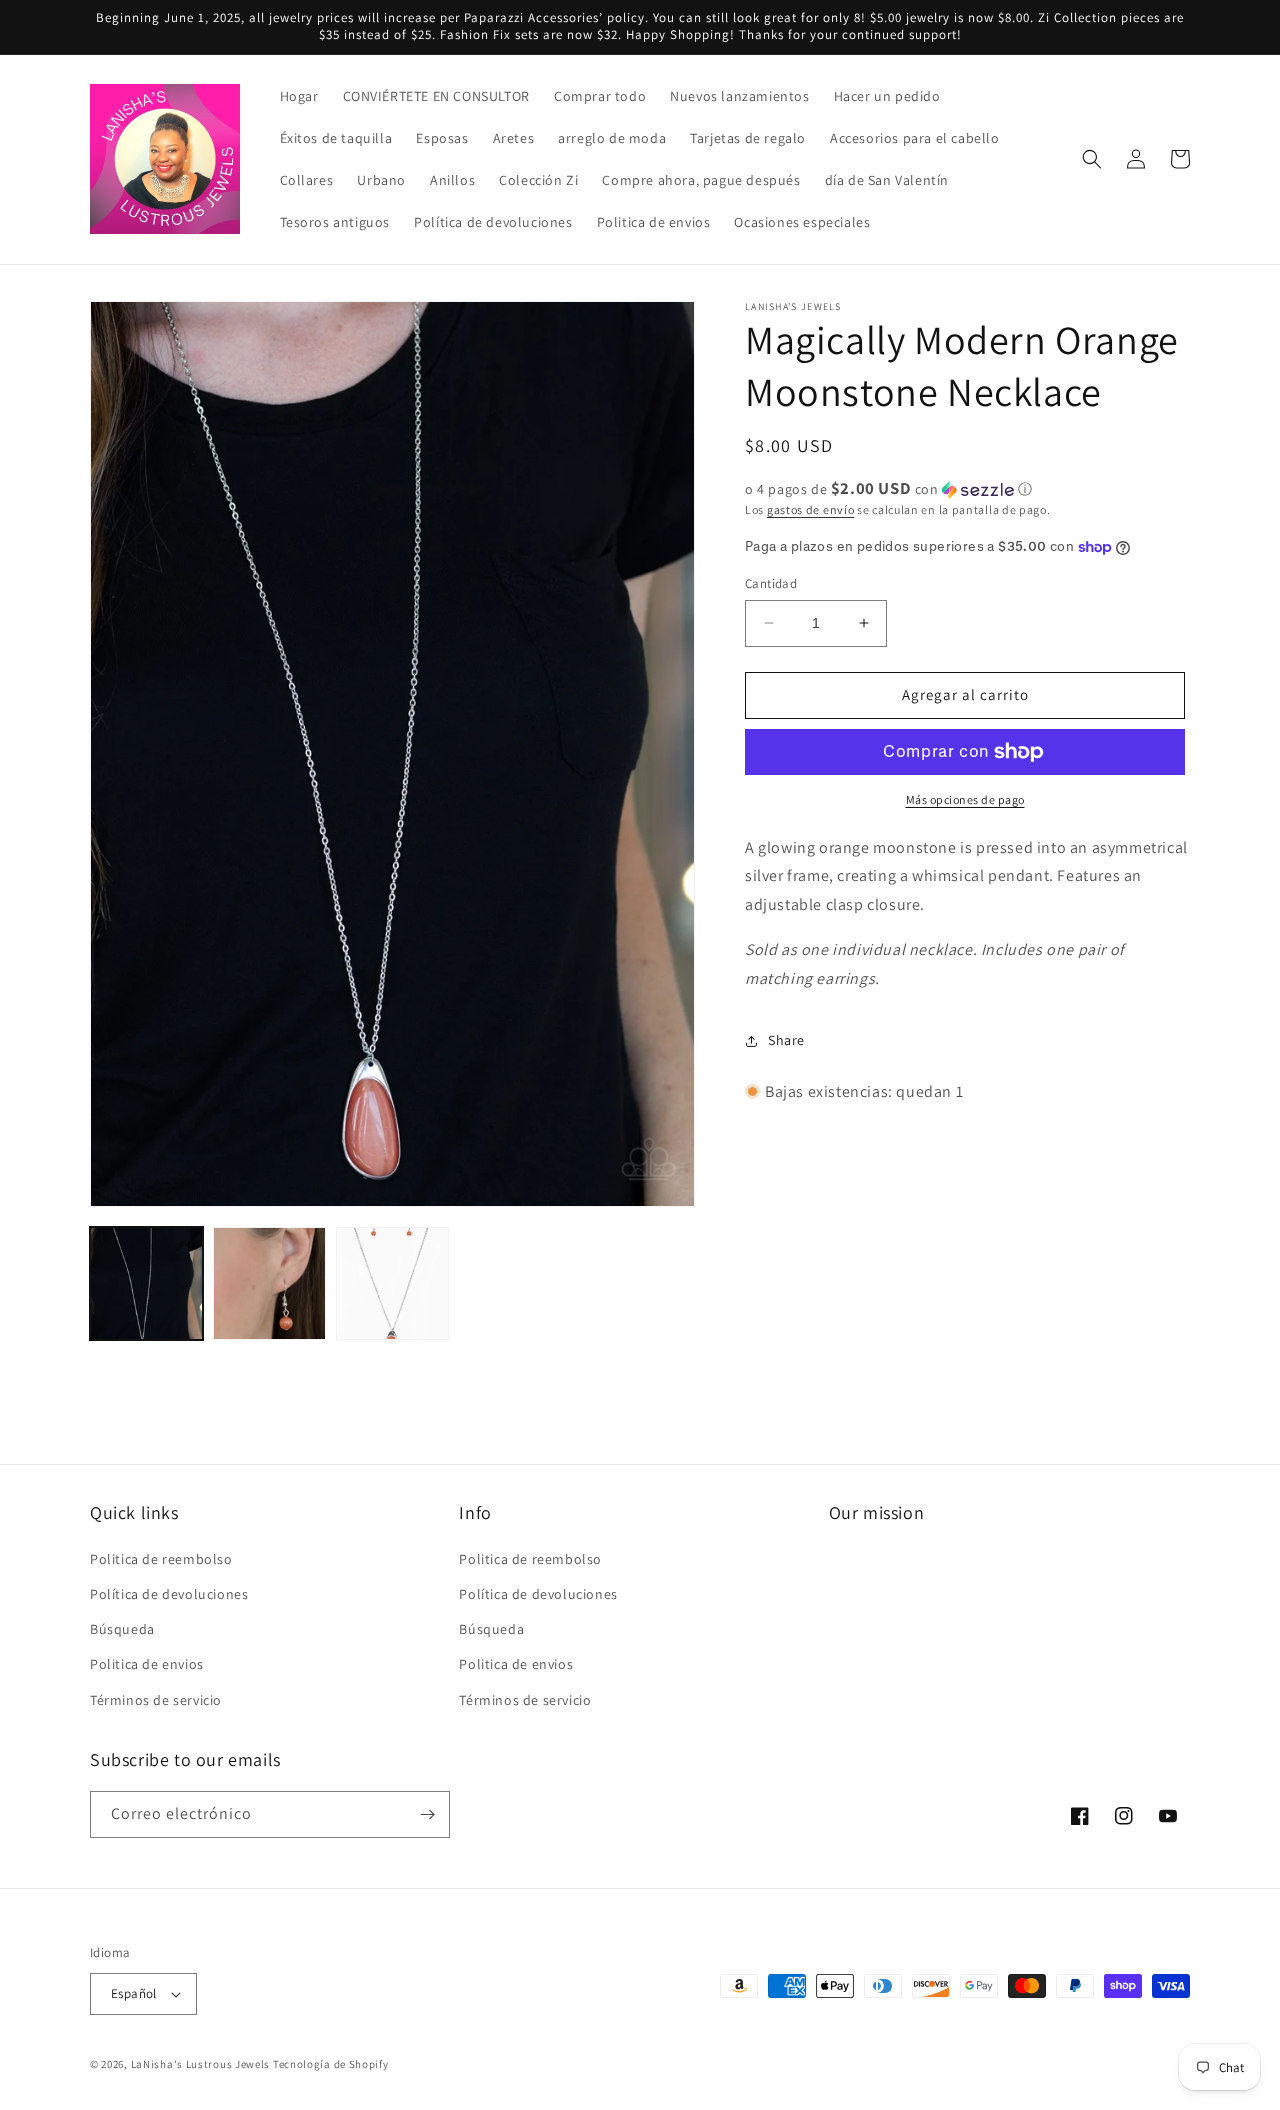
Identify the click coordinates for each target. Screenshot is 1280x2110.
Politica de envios (147, 1664)
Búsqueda (122, 1629)
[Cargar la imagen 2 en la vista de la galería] (269, 1283)
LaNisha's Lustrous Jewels (201, 2064)
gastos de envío (811, 509)
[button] (1092, 159)
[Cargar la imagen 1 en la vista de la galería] (146, 1283)
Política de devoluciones (169, 1594)
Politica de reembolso (161, 1559)
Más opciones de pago (965, 799)
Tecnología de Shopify (331, 2064)
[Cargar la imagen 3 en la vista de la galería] (392, 1283)
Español (134, 1993)
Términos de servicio (156, 1700)
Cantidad (771, 583)
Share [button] (786, 1040)
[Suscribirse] (427, 1814)
